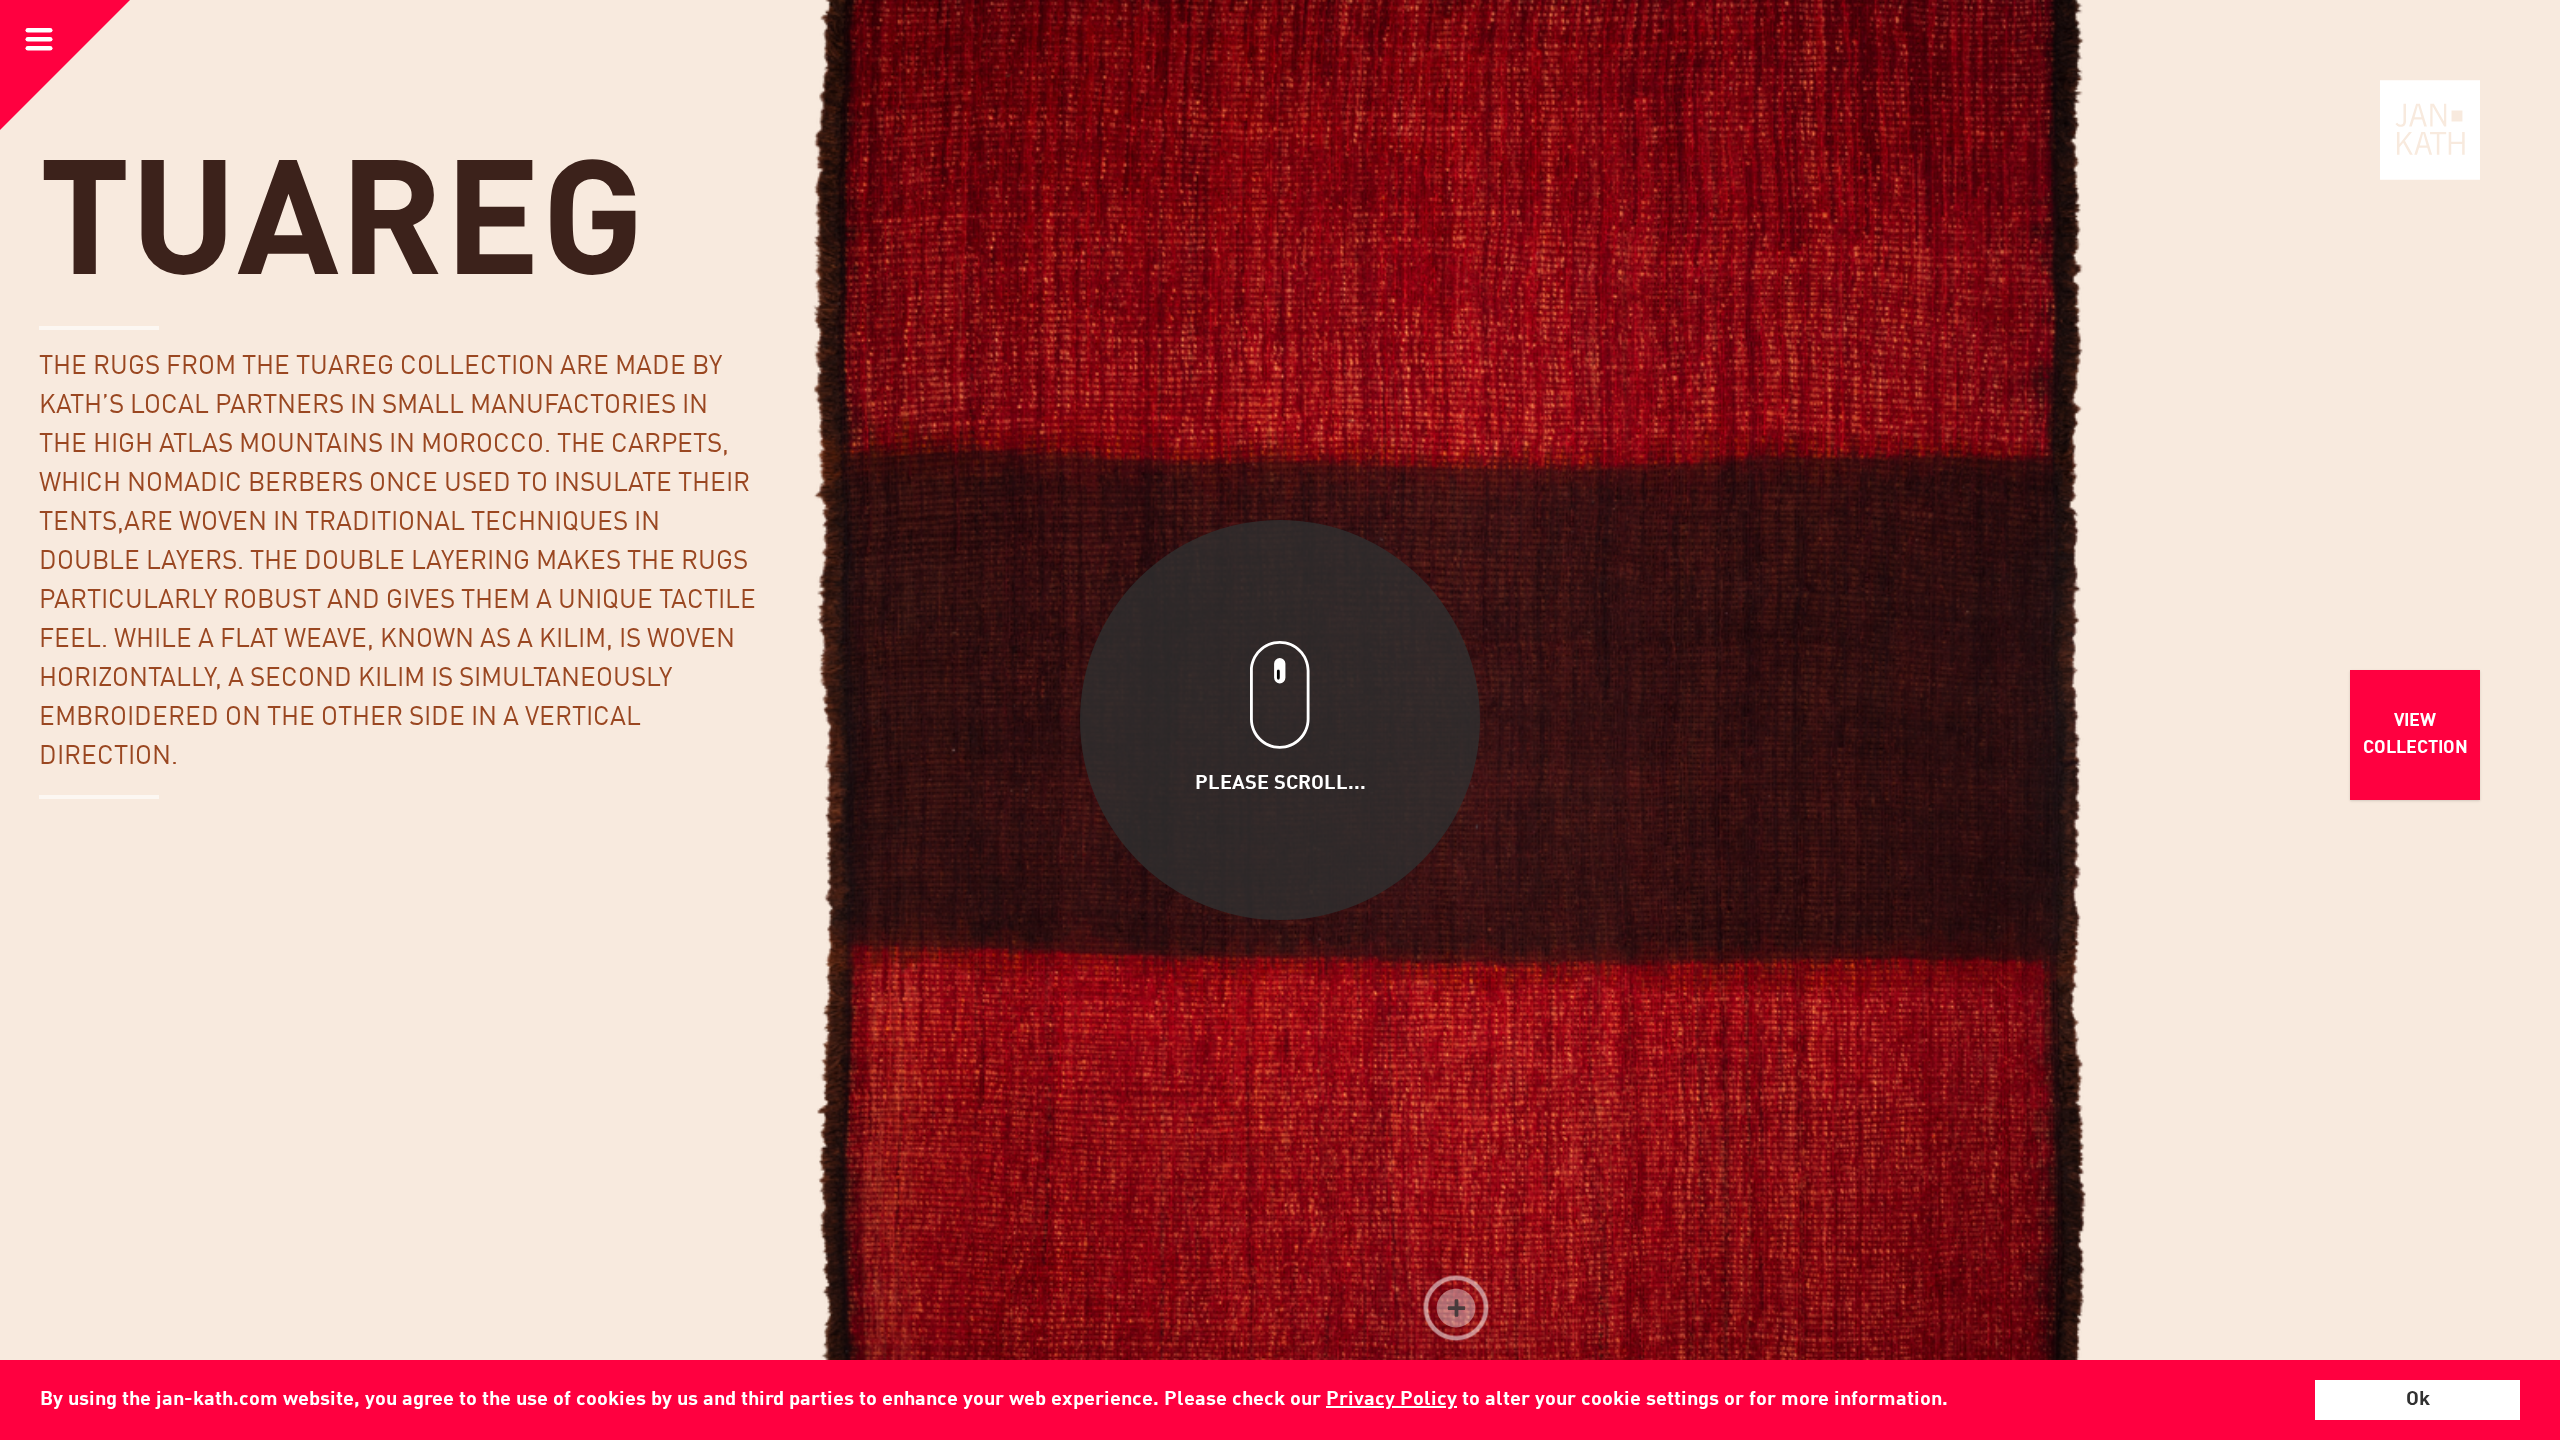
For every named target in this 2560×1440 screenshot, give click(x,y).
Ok (2418, 1400)
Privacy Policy (1391, 1400)
